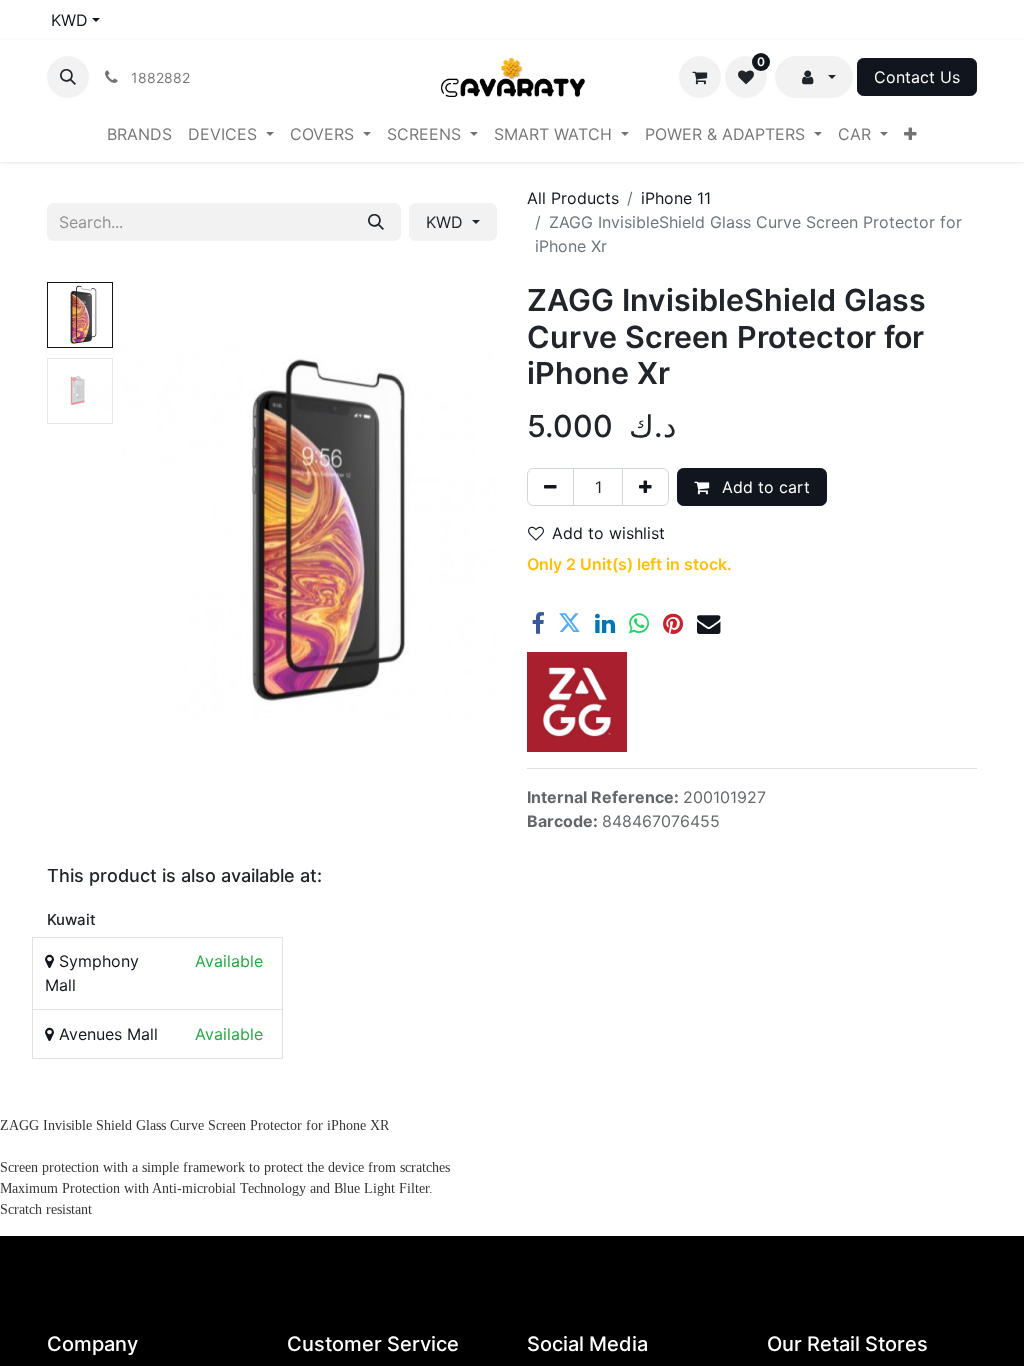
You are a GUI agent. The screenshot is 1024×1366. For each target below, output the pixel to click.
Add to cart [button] (763, 487)
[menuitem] (139, 134)
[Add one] (645, 487)
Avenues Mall (106, 1034)
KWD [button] (447, 222)
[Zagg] (577, 702)
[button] (68, 77)
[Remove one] (550, 487)
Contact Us (917, 77)
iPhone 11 (676, 198)
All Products (573, 198)
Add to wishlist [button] (608, 533)
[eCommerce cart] (700, 77)
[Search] (376, 222)
